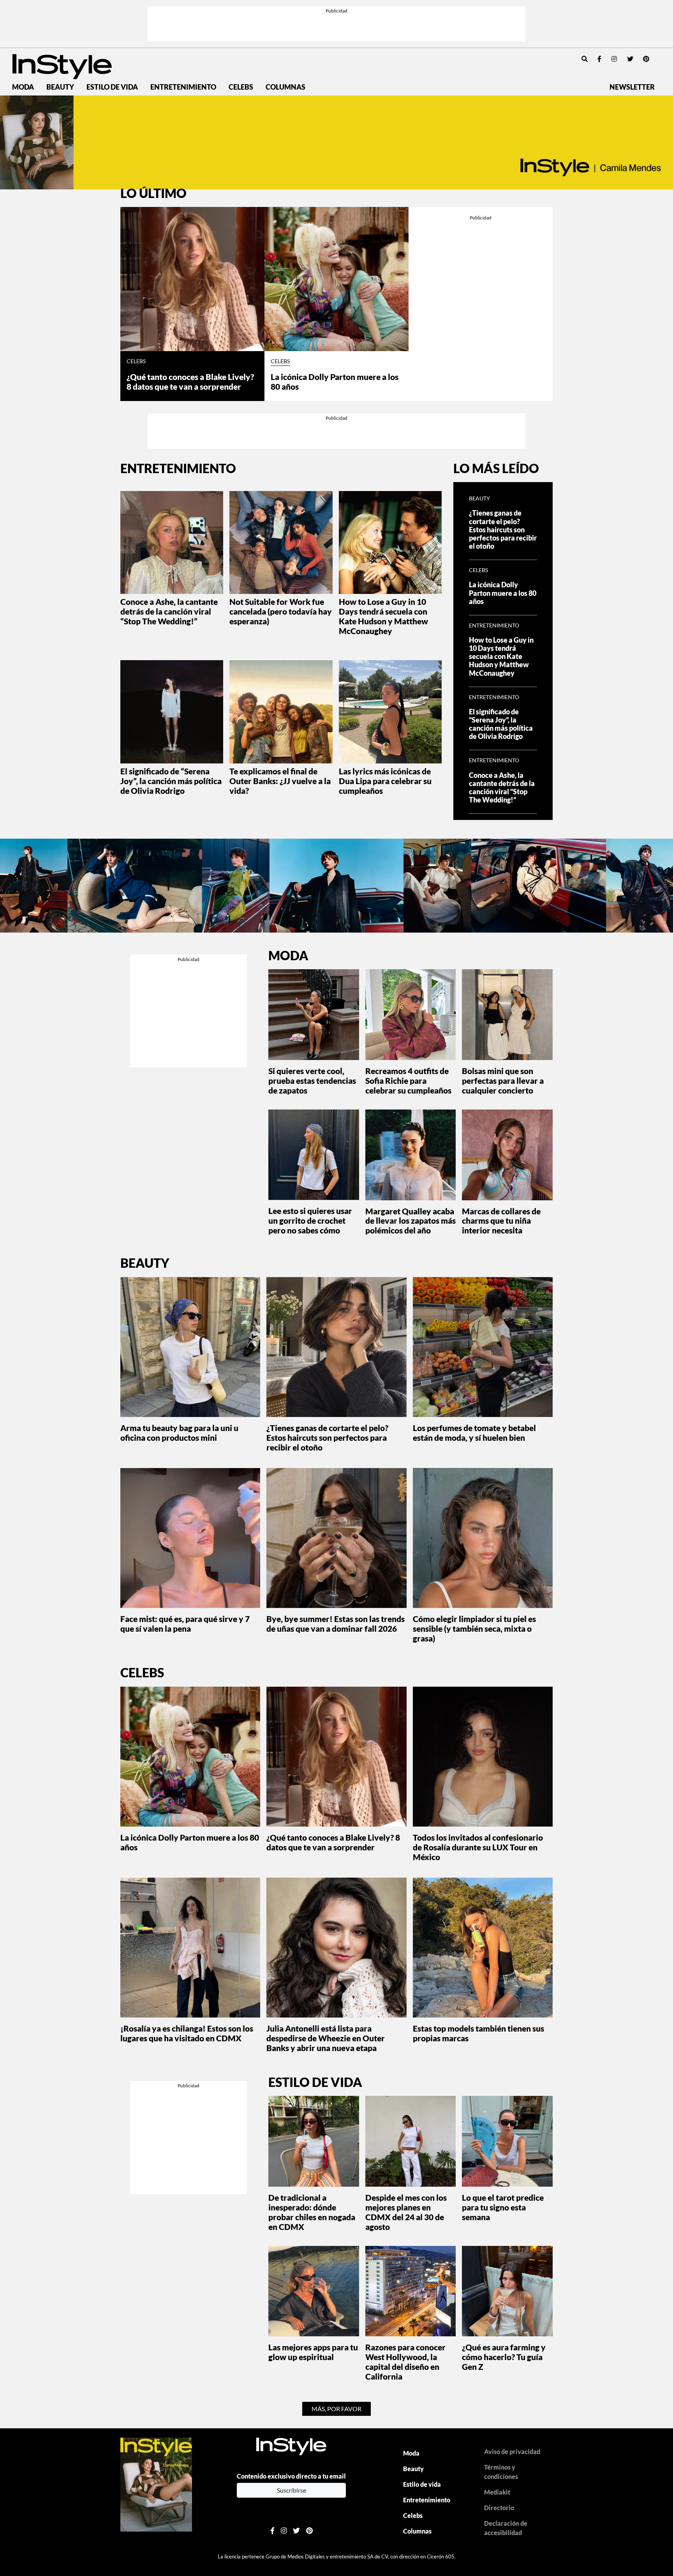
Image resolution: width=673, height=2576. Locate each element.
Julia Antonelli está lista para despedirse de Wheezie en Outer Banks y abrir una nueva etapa (326, 2038)
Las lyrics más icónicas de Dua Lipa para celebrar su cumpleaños (385, 781)
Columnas (285, 87)
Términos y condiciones (501, 2472)
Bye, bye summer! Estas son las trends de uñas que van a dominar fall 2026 (336, 1624)
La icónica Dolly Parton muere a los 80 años (335, 382)
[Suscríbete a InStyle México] (336, 142)
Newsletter (632, 87)
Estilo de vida (112, 87)
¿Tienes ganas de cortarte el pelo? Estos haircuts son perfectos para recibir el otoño (503, 529)
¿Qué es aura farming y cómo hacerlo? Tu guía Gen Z (504, 2357)
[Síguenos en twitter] (630, 59)
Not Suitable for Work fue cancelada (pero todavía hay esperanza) (281, 611)
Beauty (60, 87)
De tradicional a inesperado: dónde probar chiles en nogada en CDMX (312, 2212)
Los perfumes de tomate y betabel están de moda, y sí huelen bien (474, 1433)
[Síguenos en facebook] (599, 59)
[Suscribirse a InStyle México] (156, 2484)
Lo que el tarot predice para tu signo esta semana (503, 2207)
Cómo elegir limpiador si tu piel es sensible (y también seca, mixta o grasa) (474, 1628)
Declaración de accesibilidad (506, 2528)
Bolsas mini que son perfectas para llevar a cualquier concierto (503, 1080)
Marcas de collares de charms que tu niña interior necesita (501, 1221)
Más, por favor (336, 2409)
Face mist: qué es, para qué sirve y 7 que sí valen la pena (185, 1624)
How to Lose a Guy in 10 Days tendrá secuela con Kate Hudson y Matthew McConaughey (383, 616)
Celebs (241, 87)
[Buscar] (585, 59)
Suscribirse (292, 2490)
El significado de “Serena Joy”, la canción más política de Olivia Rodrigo (171, 781)
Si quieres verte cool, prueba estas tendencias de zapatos (312, 1080)
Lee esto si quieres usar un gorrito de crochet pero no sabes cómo (310, 1220)
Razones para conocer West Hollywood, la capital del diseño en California (405, 2362)
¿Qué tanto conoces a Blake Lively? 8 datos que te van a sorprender (190, 382)
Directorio (499, 2508)
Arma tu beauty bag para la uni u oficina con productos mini (179, 1433)
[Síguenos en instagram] (614, 59)
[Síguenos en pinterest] (646, 59)
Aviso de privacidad (512, 2451)
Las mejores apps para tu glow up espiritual (313, 2352)
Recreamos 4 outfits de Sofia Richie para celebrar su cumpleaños (408, 1080)
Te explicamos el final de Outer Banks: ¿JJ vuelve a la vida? (280, 781)
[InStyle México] (62, 66)
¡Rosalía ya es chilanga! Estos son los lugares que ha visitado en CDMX (187, 2033)
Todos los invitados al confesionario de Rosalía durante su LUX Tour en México (478, 1847)
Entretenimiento (183, 87)
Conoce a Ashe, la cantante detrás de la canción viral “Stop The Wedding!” (169, 611)
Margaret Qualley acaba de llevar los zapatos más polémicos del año (410, 1221)
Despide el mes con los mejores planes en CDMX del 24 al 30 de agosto (406, 2212)
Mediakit (497, 2492)
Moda (23, 87)
